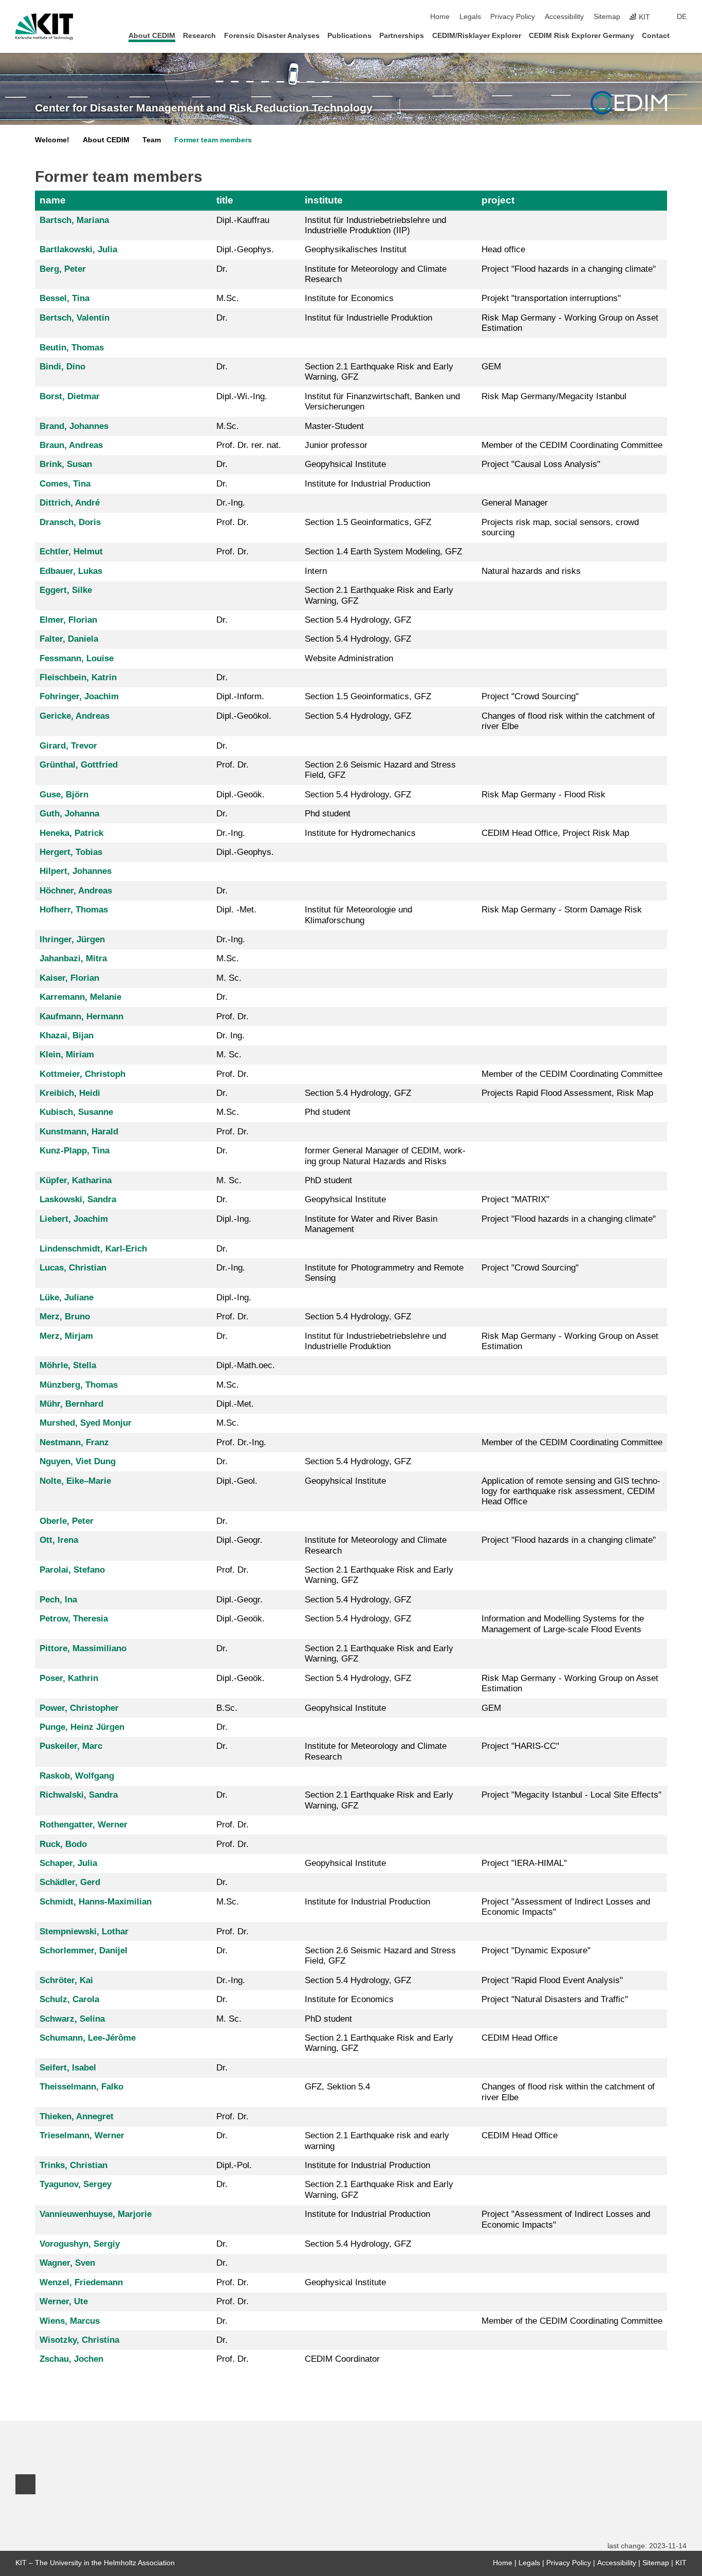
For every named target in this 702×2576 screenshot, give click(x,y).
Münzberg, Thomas (79, 1385)
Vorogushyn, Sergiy (80, 2244)
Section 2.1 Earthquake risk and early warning (377, 2141)
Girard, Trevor (68, 746)
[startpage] (683, 35)
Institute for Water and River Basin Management (371, 1224)
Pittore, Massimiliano (83, 1648)
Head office (503, 249)
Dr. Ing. (230, 1035)
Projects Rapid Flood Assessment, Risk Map (567, 1093)
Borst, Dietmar (70, 396)
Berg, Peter (63, 269)
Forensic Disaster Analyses (272, 36)
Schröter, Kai (66, 1980)
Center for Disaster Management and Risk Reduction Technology (204, 108)
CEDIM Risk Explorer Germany (581, 36)
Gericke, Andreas (75, 716)
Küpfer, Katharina (76, 1180)
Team (152, 140)
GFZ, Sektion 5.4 (337, 2087)
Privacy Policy (513, 17)
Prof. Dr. (233, 522)
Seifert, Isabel (68, 2068)
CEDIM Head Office (520, 2038)
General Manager (515, 503)
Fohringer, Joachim (79, 696)
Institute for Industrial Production (367, 484)
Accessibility (564, 17)
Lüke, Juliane (67, 1298)
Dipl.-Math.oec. (246, 1365)
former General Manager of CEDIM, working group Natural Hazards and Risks (385, 1156)
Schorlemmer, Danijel (84, 1950)
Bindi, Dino (62, 367)
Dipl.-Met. (235, 1404)
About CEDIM (152, 36)
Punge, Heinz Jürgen (82, 1727)
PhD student (328, 1180)
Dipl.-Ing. (234, 1219)
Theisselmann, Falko (81, 2087)
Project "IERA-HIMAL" (524, 1863)
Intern (316, 571)
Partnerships (402, 36)
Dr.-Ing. (231, 503)
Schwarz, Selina (72, 2019)
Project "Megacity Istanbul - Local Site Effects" (571, 1795)
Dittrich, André (70, 503)
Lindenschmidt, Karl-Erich (93, 1249)
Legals (470, 17)
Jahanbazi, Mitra (73, 958)
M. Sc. (229, 978)
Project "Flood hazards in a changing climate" (569, 269)
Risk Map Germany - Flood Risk (543, 795)
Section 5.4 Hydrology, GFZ (358, 620)
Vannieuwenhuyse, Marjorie (96, 2214)
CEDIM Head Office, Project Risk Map (555, 833)
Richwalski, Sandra (79, 1795)
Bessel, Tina (64, 298)
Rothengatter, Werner (84, 1825)
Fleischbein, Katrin (78, 677)
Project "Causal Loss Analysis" (541, 464)
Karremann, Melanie (80, 997)
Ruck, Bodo (63, 1844)
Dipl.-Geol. (237, 1481)
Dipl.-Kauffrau (243, 220)
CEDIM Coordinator (342, 2359)
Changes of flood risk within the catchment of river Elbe (568, 721)
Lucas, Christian (73, 1268)
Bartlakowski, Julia (78, 249)
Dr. (222, 269)
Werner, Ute (64, 2301)
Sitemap (607, 17)
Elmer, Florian (68, 620)
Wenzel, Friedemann (81, 2282)
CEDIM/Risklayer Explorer (477, 36)
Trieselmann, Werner (82, 2135)
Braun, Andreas (71, 445)
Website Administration (349, 658)
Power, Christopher (79, 1708)
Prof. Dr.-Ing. (241, 1442)
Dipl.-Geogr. (239, 1540)
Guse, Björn (64, 795)
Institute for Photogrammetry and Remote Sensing (384, 1273)
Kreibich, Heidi (70, 1093)
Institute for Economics (349, 298)
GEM (491, 367)
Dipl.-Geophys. (245, 249)
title (225, 200)
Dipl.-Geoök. (241, 795)
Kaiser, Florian (69, 978)
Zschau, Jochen (71, 2359)
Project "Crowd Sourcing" (530, 696)
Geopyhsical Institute (345, 464)
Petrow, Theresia (74, 1619)
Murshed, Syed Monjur (86, 1423)
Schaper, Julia (68, 1863)
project (498, 200)
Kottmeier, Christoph (82, 1074)
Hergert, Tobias (71, 852)
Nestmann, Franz (74, 1442)
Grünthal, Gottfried (79, 765)
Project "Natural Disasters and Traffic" (555, 1999)
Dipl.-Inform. (240, 696)
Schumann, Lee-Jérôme (88, 2038)
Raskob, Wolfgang (77, 1776)
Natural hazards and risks (531, 571)
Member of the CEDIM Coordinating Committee (572, 445)
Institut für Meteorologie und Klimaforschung (358, 915)
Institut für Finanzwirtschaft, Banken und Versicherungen (382, 402)
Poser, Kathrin (69, 1678)
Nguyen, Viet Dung (78, 1461)
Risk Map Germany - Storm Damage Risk (562, 910)
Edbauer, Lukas (71, 571)
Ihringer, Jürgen (72, 939)
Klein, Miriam (67, 1054)
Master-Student (334, 426)
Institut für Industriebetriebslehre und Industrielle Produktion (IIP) (375, 225)
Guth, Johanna (69, 814)
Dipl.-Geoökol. (244, 716)
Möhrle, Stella (68, 1365)
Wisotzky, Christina (79, 2340)
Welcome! (52, 140)
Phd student (328, 814)
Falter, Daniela (69, 639)
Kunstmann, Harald (79, 1132)
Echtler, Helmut (71, 552)
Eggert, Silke (66, 590)
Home (440, 17)
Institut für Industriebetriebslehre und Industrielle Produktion (375, 1341)
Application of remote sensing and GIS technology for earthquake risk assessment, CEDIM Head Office (571, 1491)
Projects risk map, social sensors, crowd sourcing (560, 527)
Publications (349, 36)
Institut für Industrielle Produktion (368, 318)
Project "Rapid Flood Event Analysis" (552, 1980)
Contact (656, 36)
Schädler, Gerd (70, 1882)
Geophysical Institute (345, 2282)
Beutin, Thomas (72, 348)
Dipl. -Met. (236, 910)
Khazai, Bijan (67, 1035)
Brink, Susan (66, 464)
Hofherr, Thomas (74, 910)
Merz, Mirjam (66, 1336)
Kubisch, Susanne (76, 1112)
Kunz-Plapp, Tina (75, 1151)
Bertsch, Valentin (75, 318)
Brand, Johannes (74, 426)
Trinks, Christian (73, 2165)
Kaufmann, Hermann (81, 1016)
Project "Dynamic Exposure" (536, 1950)
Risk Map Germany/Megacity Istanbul (554, 396)
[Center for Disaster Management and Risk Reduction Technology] (629, 103)
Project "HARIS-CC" (520, 1746)
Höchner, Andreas (76, 891)
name (53, 200)
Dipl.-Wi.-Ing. (242, 396)
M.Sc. (228, 298)
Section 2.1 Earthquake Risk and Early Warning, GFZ (379, 372)
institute (324, 200)
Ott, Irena (59, 1540)
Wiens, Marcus (70, 2321)
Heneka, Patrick (71, 833)
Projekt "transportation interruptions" (551, 298)
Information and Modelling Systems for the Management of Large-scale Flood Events (563, 1624)
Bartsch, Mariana (74, 220)
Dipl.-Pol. (234, 2165)
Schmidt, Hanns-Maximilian (96, 1902)
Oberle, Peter (67, 1521)
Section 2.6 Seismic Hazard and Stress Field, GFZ (380, 770)
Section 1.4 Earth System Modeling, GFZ (383, 552)
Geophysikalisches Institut (356, 249)
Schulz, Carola (69, 1999)
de (682, 17)
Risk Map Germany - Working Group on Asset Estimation (570, 323)
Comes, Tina (65, 484)
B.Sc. (227, 1708)
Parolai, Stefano (72, 1570)
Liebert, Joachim (74, 1219)
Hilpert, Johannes (76, 871)
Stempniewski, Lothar (84, 1931)
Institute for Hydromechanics (360, 833)
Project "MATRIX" (515, 1199)
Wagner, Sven (67, 2263)
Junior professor (336, 445)
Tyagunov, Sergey (76, 2184)
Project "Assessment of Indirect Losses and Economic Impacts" (566, 1907)
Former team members (213, 140)
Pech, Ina (58, 1600)
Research (199, 36)
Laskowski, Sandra (78, 1199)
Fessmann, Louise (77, 658)
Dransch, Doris (70, 522)
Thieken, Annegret (77, 2116)
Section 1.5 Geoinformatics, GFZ (368, 522)
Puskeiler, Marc (71, 1746)
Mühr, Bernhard (71, 1404)
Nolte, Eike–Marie (75, 1481)
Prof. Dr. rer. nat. (249, 445)
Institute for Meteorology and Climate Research (376, 274)
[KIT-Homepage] (44, 27)
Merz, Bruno (65, 1317)
